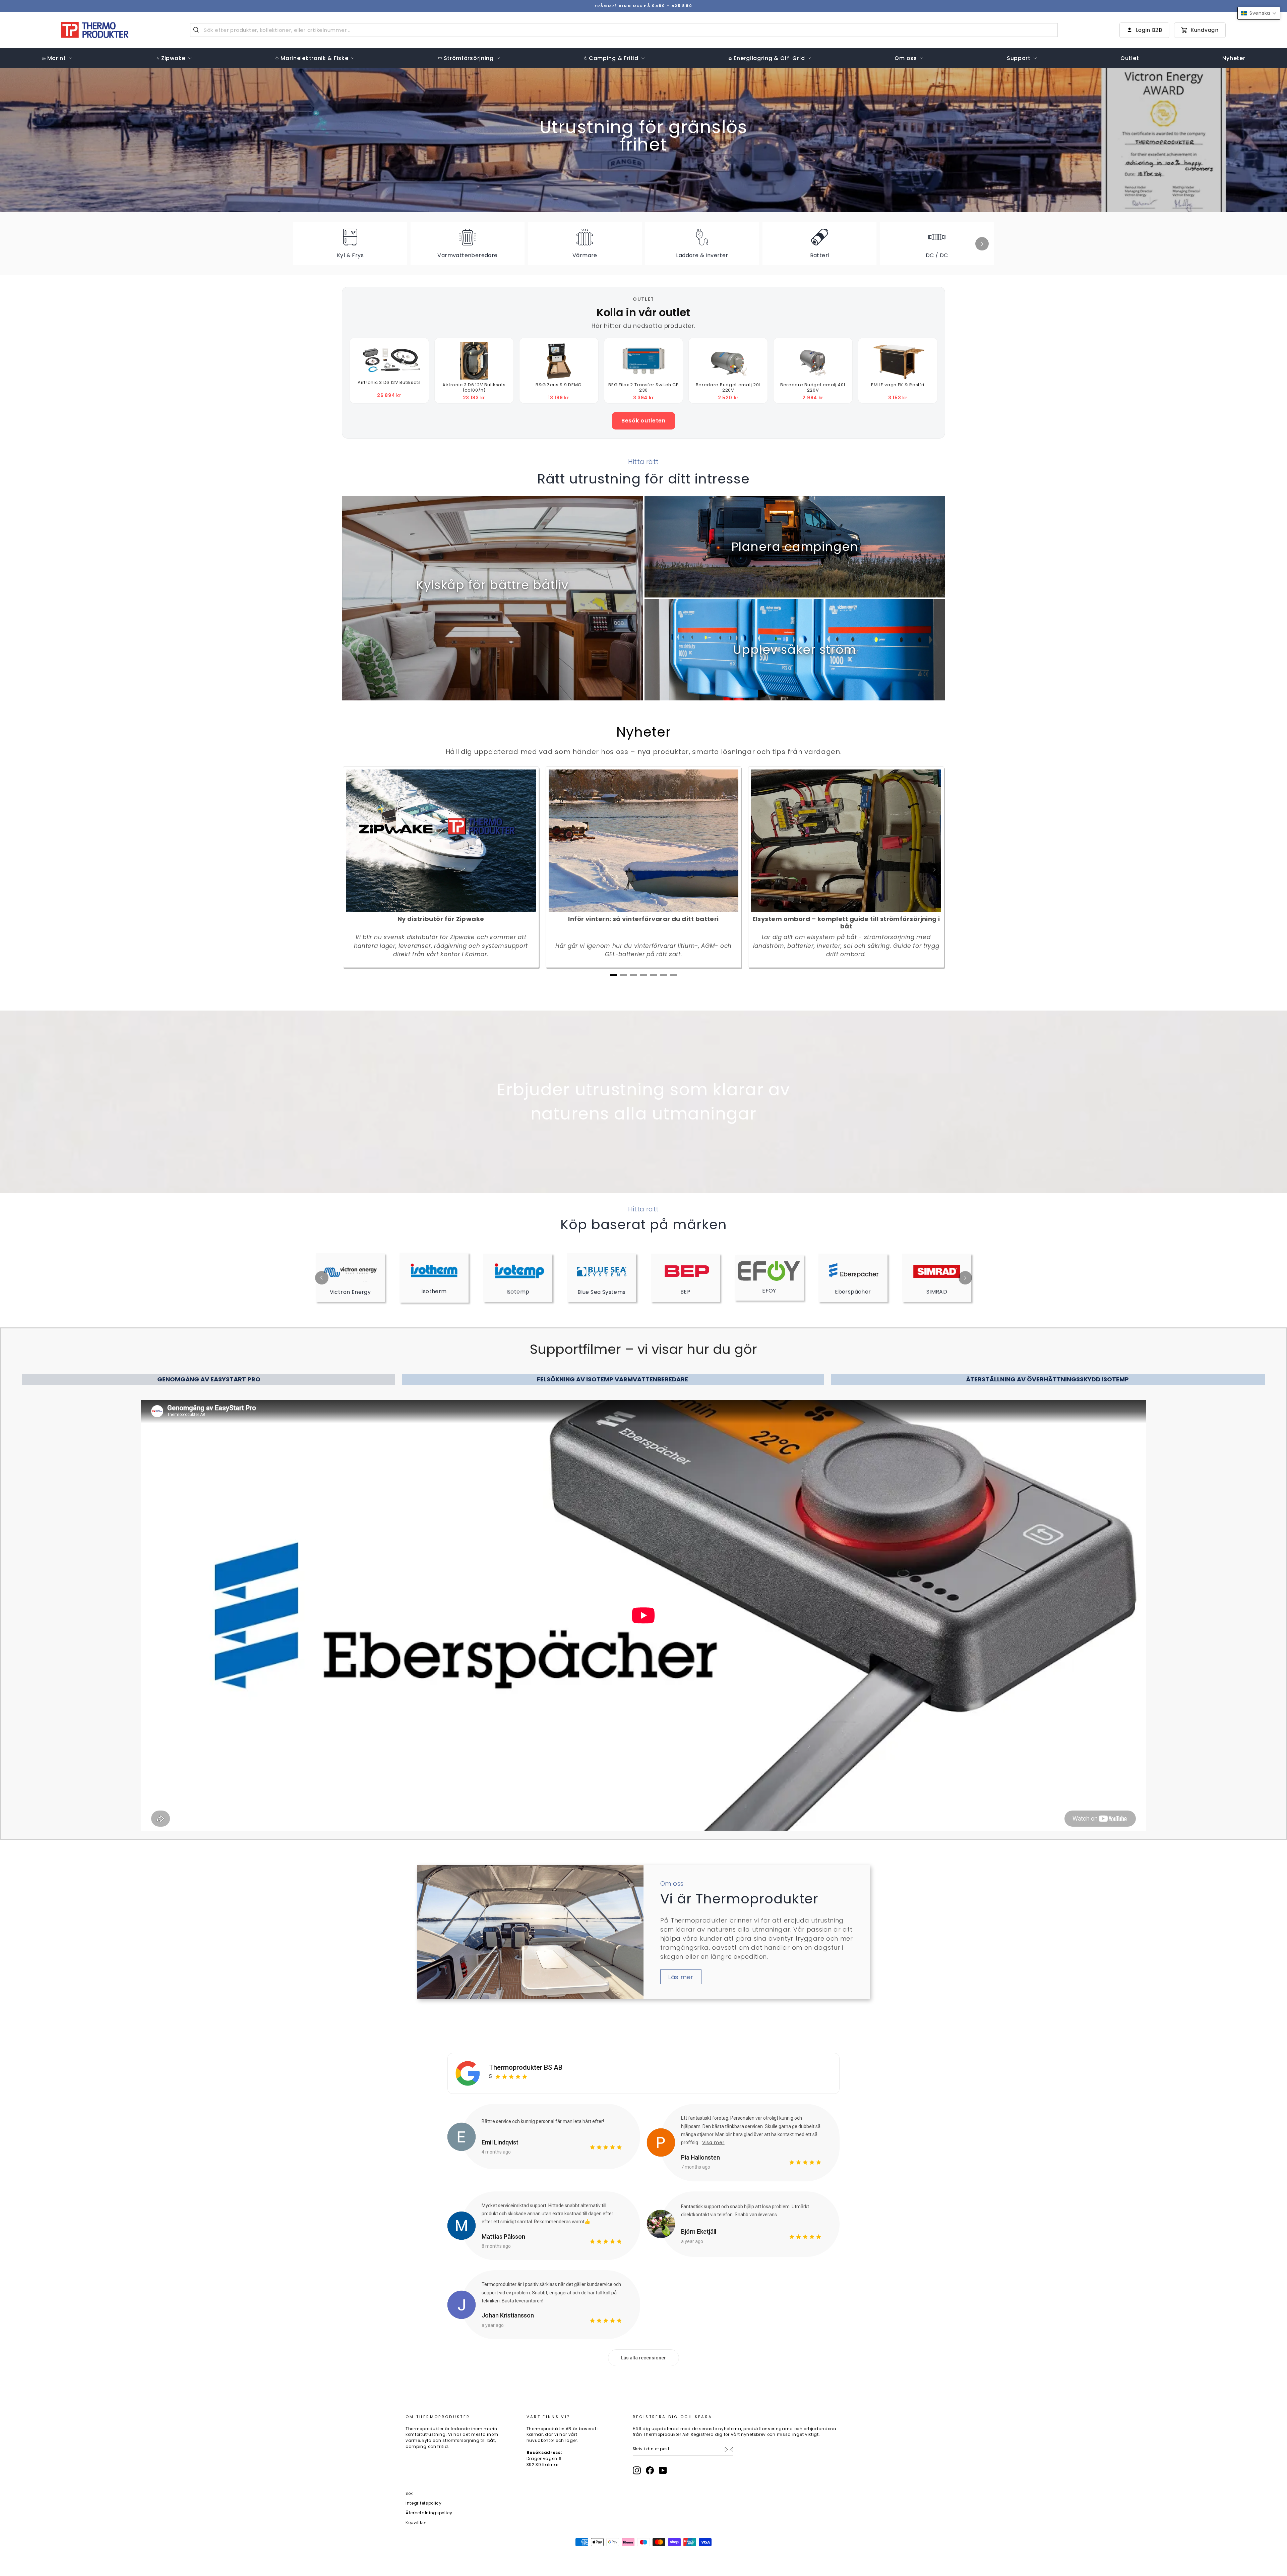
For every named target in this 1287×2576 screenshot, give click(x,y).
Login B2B (1149, 30)
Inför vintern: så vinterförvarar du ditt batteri (643, 919)
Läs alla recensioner (643, 2358)
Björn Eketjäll (699, 2231)
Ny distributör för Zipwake (441, 919)
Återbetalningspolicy (429, 2513)
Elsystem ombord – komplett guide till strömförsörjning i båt (846, 923)
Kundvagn (1205, 30)
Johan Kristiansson (508, 2315)
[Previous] (322, 1278)
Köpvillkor (416, 2523)
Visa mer (713, 2142)
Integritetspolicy (424, 2503)
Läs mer (681, 1977)
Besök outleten (643, 421)
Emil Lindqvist (500, 2142)
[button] (1259, 13)
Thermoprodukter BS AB (526, 2067)
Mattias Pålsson (503, 2237)
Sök (409, 2494)
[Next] (982, 244)
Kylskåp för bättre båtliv (492, 585)
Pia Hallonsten (700, 2157)
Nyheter (644, 732)
